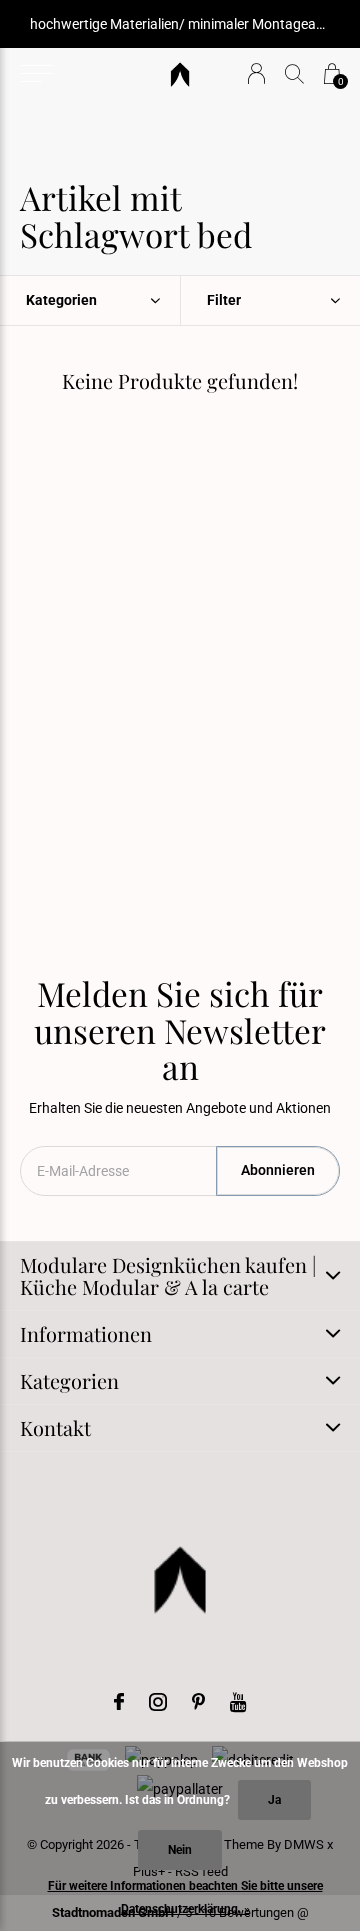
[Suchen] (294, 73)
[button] (36, 74)
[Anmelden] (256, 73)
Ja (274, 1800)
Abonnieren (278, 1170)
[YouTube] (238, 1702)
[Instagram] (158, 1702)
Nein (180, 1850)
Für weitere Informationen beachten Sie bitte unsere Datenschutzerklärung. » (185, 1897)
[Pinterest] (198, 1702)
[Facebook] (119, 1702)
